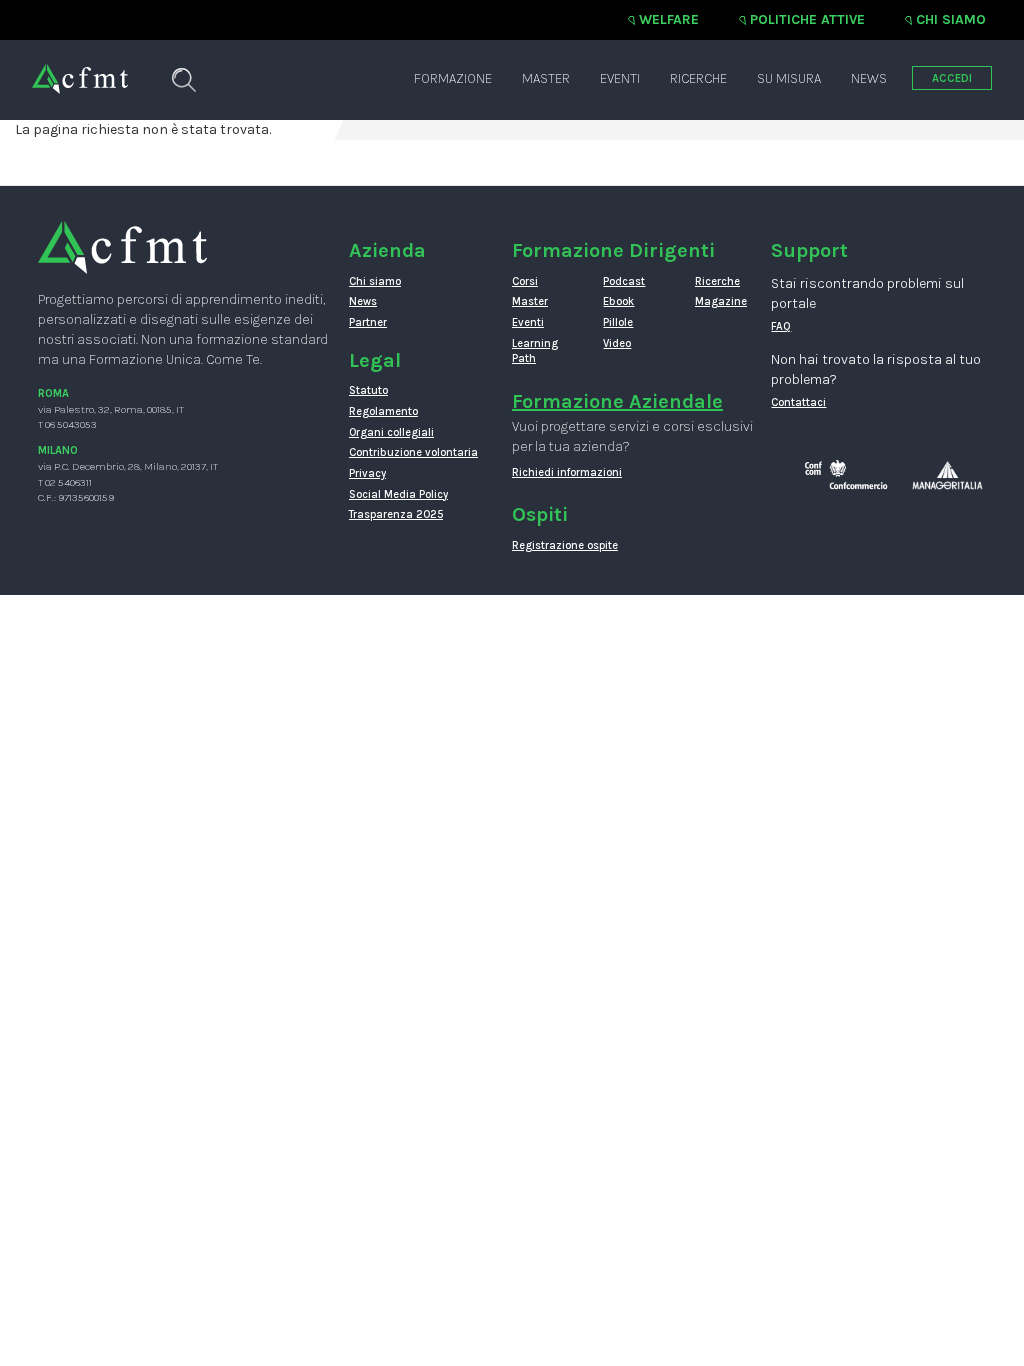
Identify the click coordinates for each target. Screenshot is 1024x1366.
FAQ (781, 326)
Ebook (618, 301)
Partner (368, 322)
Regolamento (383, 411)
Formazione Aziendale (617, 401)
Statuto (368, 390)
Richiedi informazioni (567, 472)
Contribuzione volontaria (413, 452)
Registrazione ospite (565, 545)
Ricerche (698, 78)
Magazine (721, 301)
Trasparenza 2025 (396, 514)
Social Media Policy (398, 494)
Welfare (669, 19)
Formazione (453, 78)
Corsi (525, 281)
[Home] (80, 69)
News (869, 78)
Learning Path (535, 351)
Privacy (367, 473)
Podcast (624, 281)
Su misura (789, 78)
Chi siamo (951, 19)
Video (617, 343)
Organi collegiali (391, 432)
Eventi (620, 78)
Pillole (618, 322)
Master (546, 78)
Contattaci (798, 402)
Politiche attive (807, 19)
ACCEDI (952, 78)
